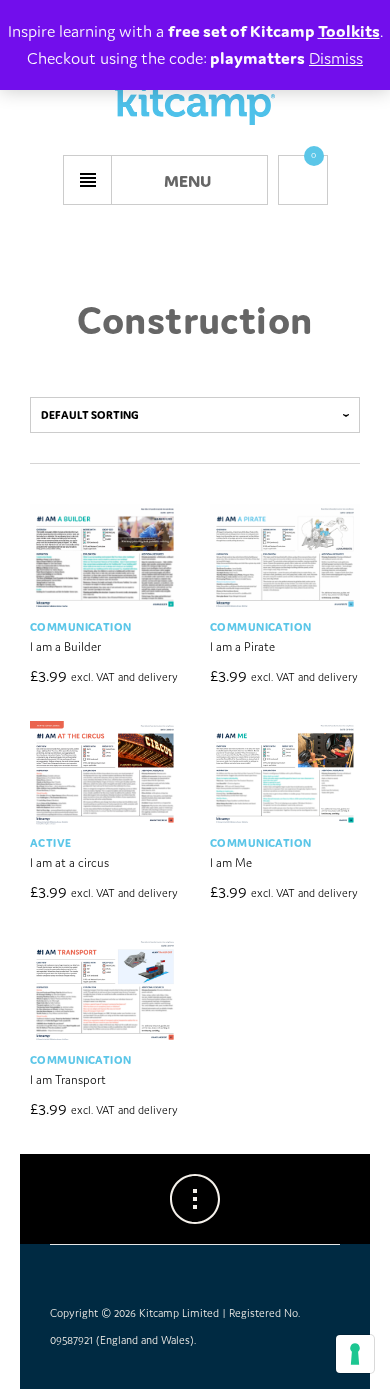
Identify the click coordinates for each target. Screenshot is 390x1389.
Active (51, 843)
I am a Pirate (242, 646)
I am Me (231, 862)
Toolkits (349, 31)
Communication (80, 627)
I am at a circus (69, 862)
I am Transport (68, 1079)
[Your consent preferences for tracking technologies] (355, 1354)
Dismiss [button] (336, 58)
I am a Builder (65, 646)
